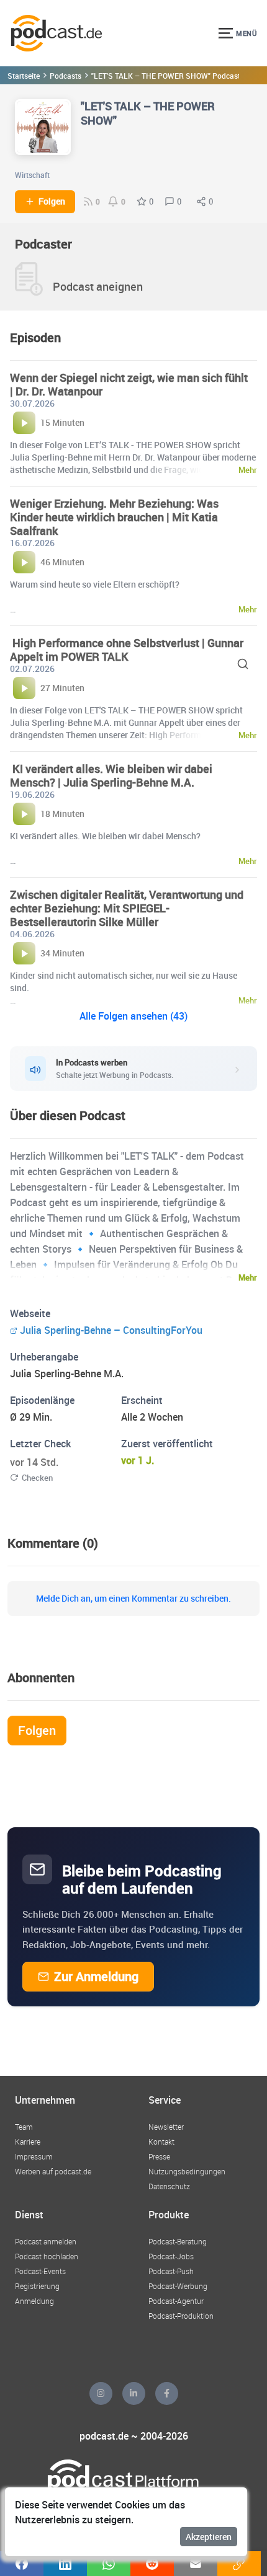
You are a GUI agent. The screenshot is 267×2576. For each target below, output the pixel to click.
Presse (159, 2156)
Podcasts (66, 76)
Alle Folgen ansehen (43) (133, 1016)
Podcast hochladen (47, 2256)
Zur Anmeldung (96, 1976)
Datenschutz (169, 2186)
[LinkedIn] (134, 2393)
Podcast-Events (40, 2271)
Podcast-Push (171, 2271)
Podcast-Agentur (176, 2301)
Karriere (28, 2142)
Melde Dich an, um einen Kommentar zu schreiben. (133, 1599)
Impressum (34, 2156)
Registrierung (37, 2286)
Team (24, 2127)
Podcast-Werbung (178, 2286)
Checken (37, 1478)
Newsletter (166, 2127)
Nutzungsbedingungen (187, 2171)
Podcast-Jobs (171, 2256)
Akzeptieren (209, 2537)
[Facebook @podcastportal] (167, 2393)
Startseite (24, 76)
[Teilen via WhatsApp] (109, 2564)
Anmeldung (34, 2301)
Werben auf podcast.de (53, 2171)
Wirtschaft (32, 175)
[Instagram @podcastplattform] (101, 2393)
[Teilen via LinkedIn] (65, 2564)
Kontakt (161, 2142)
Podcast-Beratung (178, 2241)
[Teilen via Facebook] (22, 2564)
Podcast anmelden (46, 2241)
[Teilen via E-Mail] (196, 2564)
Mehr (248, 1277)
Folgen (52, 201)
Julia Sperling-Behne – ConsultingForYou (111, 1330)
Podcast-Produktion (181, 2316)
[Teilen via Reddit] (152, 2564)
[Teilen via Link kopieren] (239, 2564)
